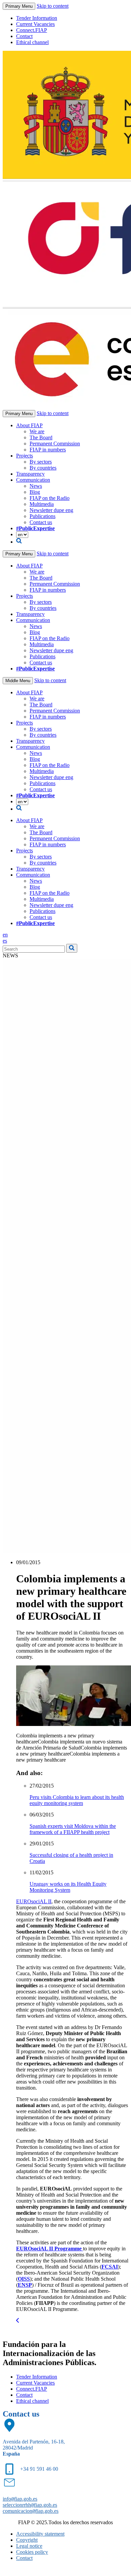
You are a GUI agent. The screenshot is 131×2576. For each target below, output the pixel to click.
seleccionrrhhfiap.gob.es (30, 2505)
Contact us (41, 522)
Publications (42, 516)
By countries (43, 468)
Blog (35, 492)
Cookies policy (32, 2552)
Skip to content (53, 6)
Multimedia (42, 504)
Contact (24, 36)
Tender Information (37, 18)
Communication (33, 480)
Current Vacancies (35, 24)
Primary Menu (19, 6)
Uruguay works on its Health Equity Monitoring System (68, 1887)
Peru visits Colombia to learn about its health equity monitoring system (77, 1800)
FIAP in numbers (48, 450)
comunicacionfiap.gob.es (31, 2511)
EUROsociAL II (34, 1901)
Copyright (27, 2540)
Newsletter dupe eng (51, 510)
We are (37, 431)
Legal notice (29, 2546)
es (5, 941)
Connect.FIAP (32, 30)
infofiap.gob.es (20, 2499)
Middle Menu (18, 681)
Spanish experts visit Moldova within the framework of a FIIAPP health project (73, 1829)
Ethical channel (32, 42)
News (36, 486)
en (5, 935)
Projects (25, 456)
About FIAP (29, 425)
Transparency (30, 474)
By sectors (41, 462)
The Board (41, 437)
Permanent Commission (55, 444)
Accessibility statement (40, 2534)
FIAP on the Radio (50, 498)
